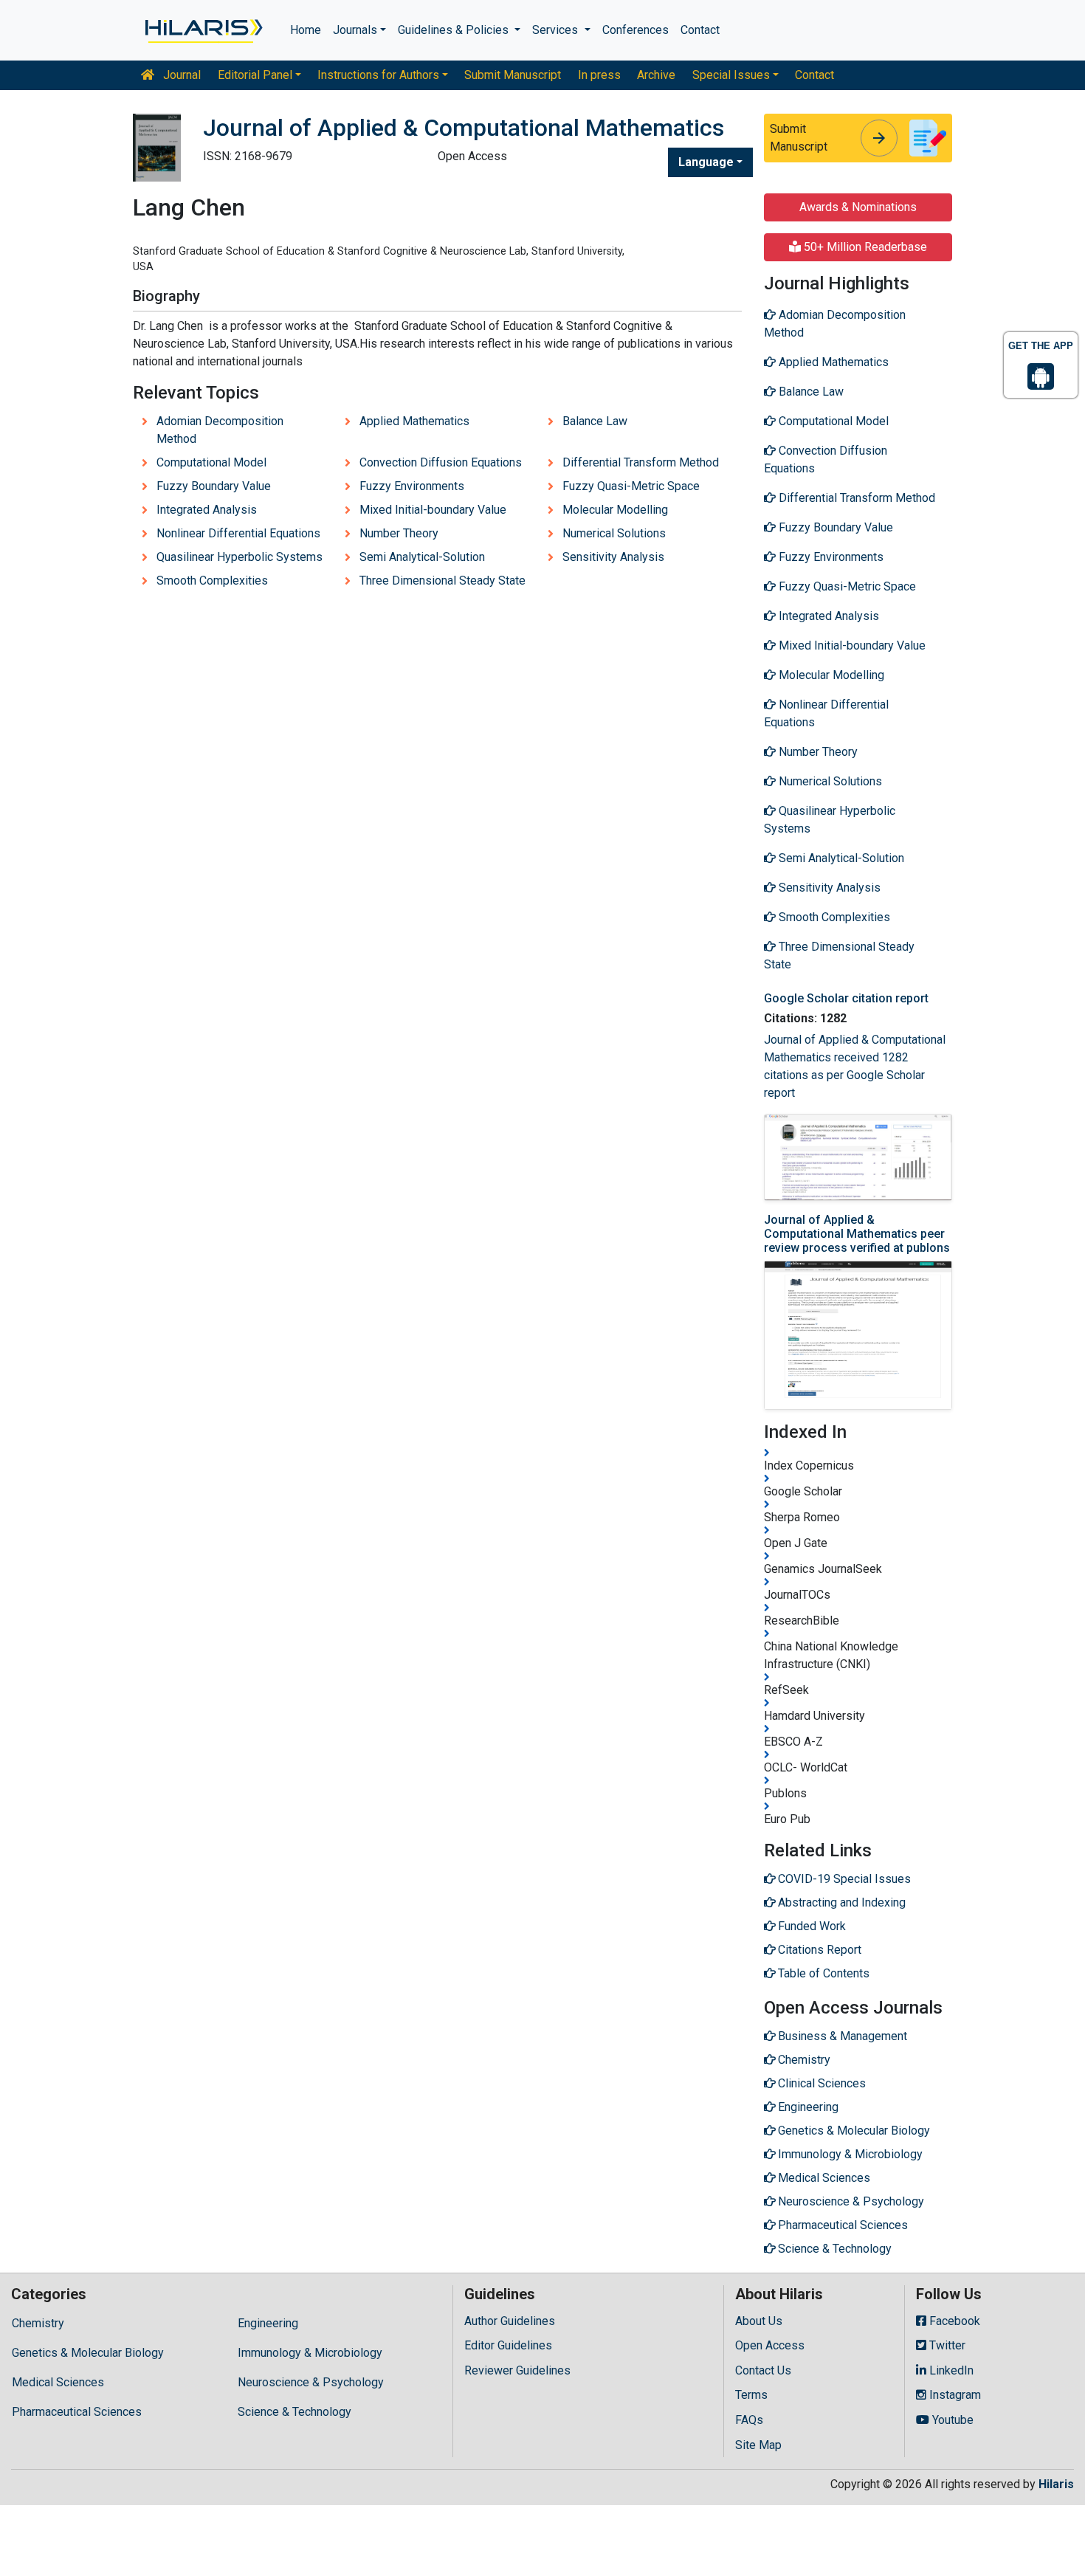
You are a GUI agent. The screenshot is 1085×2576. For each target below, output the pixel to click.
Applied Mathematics (414, 421)
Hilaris (1056, 2484)
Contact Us (763, 2370)
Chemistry (38, 2323)
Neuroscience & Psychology (311, 2382)
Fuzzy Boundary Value (214, 486)
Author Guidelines (510, 2321)
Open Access (770, 2345)
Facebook (953, 2321)
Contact (700, 30)
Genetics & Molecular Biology (88, 2353)
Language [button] (706, 162)
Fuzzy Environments (412, 486)
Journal (180, 75)
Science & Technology (294, 2412)
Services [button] (557, 30)
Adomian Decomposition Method (220, 430)
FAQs (749, 2420)
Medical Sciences (58, 2382)
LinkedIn (950, 2370)
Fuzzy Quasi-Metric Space (631, 486)
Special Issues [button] (731, 75)
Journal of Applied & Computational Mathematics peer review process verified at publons (857, 1234)
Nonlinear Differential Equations (238, 533)
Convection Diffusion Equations (441, 462)
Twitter (946, 2345)
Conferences (635, 30)
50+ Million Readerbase (864, 247)
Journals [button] (355, 30)
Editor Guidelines (508, 2345)
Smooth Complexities (212, 581)
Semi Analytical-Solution (422, 557)
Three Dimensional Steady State (442, 581)
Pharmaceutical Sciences (77, 2412)
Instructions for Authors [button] (378, 75)
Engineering (268, 2323)
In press (599, 75)
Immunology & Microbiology (310, 2353)
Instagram (954, 2395)
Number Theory (399, 533)
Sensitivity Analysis (613, 557)
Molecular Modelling (615, 510)
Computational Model (211, 462)
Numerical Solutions (614, 533)
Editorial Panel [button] (255, 75)
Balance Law (595, 421)
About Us (759, 2321)
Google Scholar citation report (846, 998)
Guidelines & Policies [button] (455, 30)
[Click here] (203, 30)
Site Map (758, 2445)
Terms (751, 2395)
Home (306, 30)
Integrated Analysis (207, 510)
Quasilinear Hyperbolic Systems (240, 557)
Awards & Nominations (858, 207)
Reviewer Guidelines (517, 2370)
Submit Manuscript (513, 75)
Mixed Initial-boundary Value (433, 510)
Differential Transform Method (641, 462)
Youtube (951, 2420)
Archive (656, 75)
